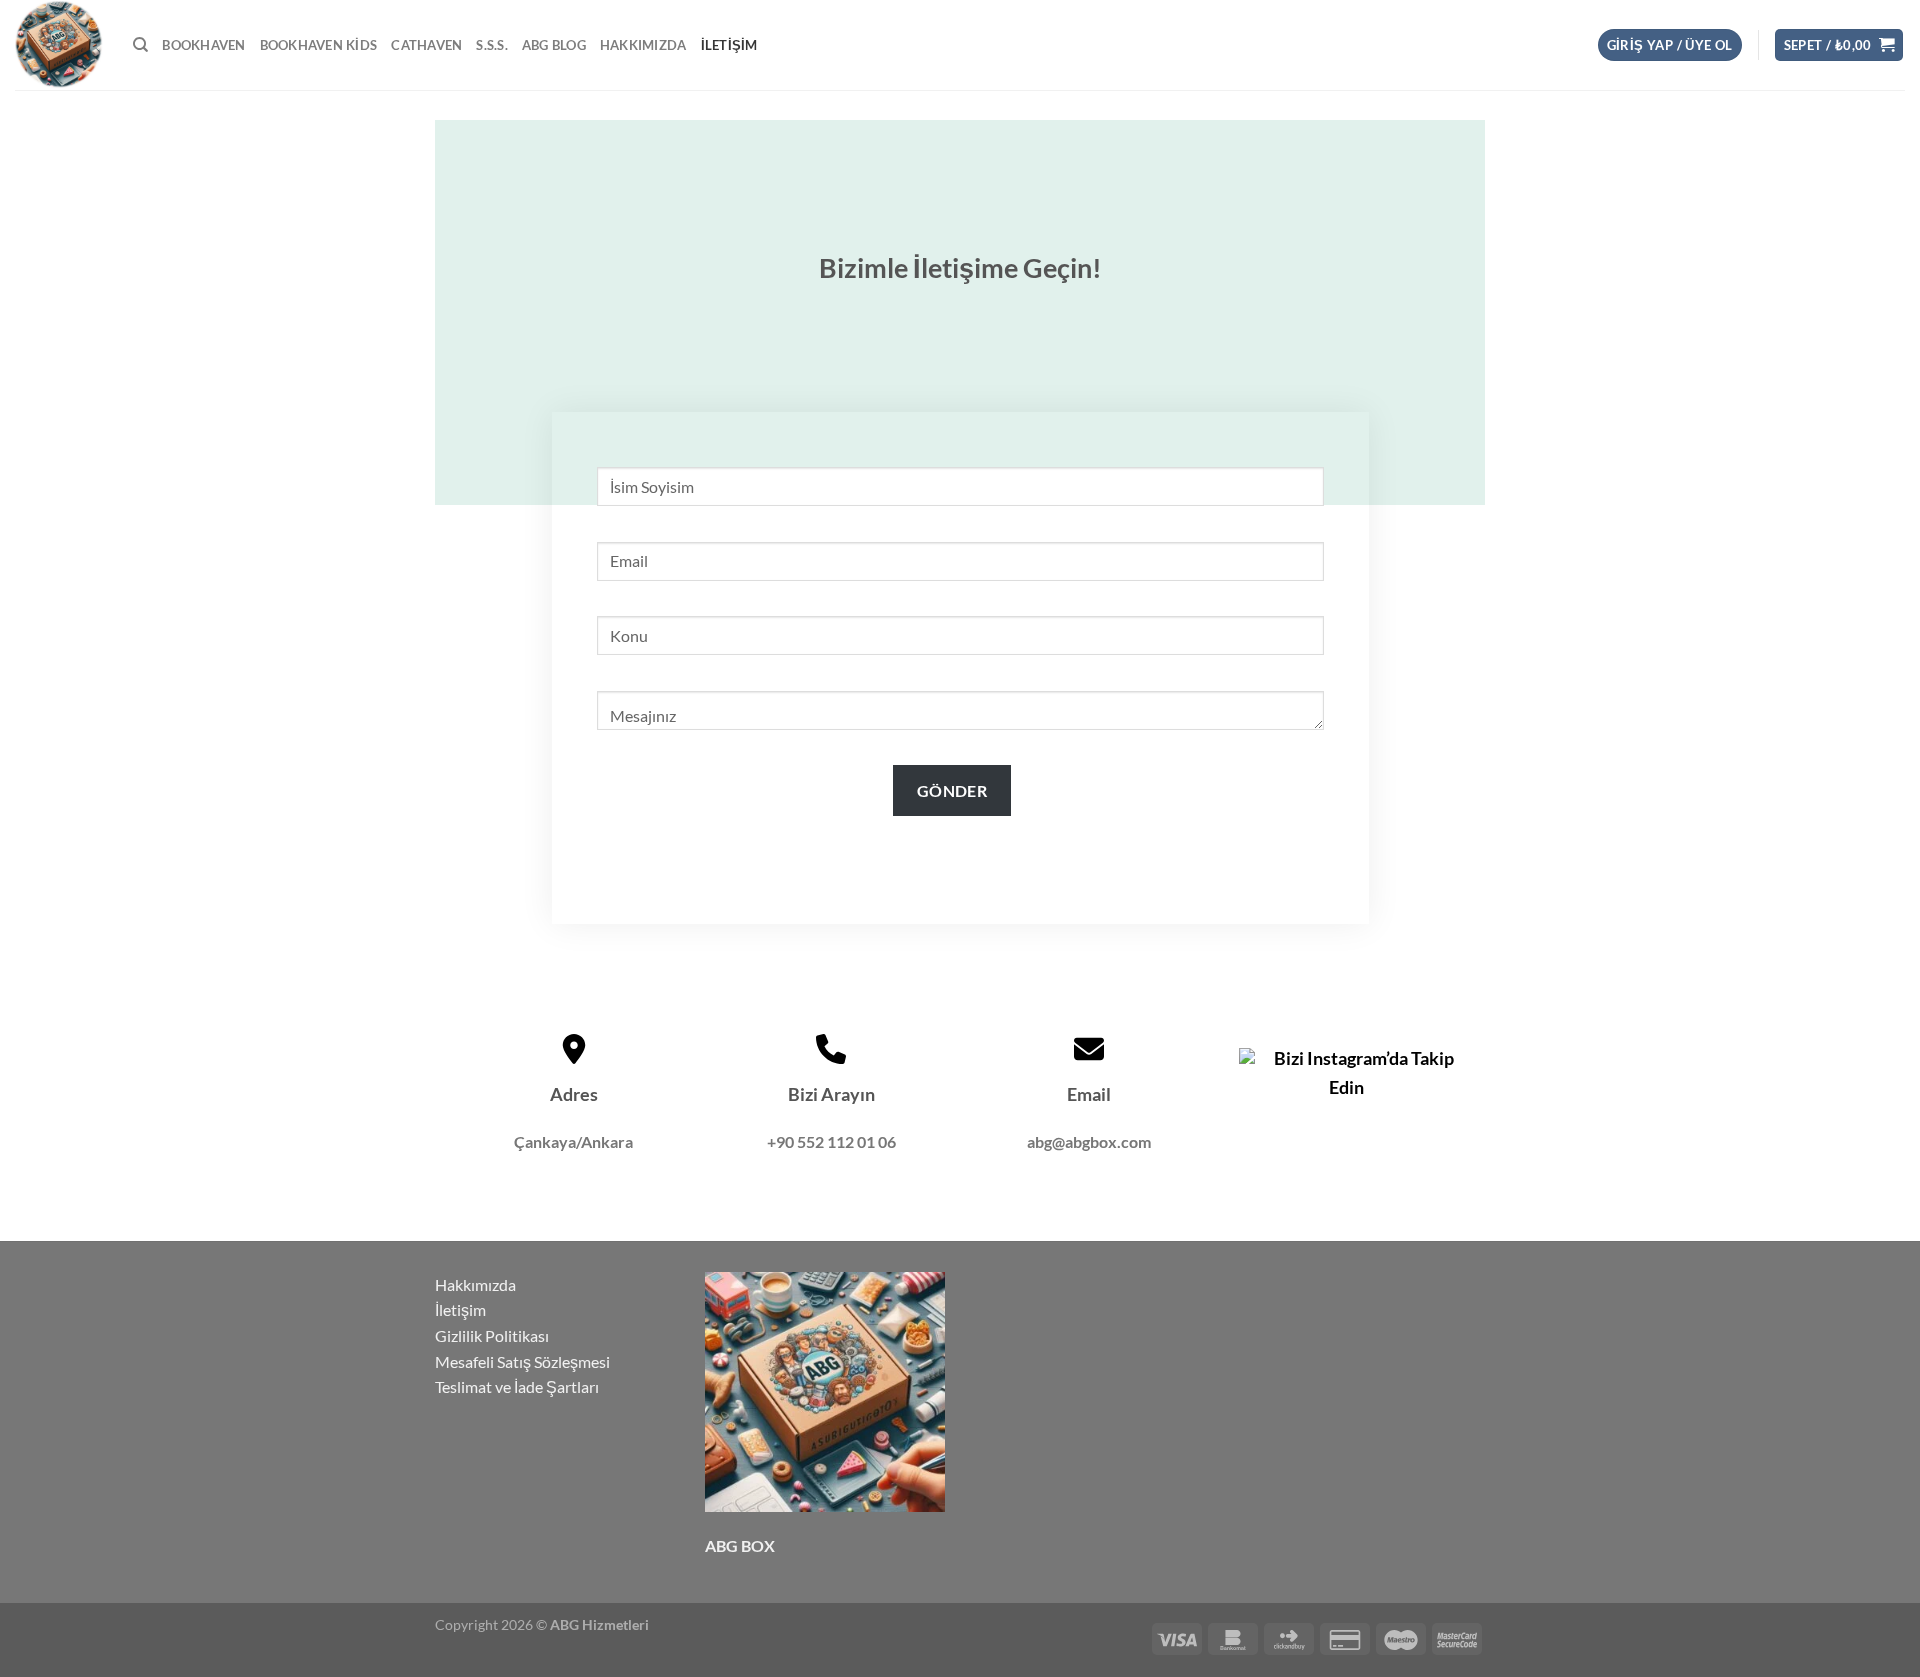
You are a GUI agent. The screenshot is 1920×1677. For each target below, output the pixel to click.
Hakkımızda (643, 45)
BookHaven (203, 45)
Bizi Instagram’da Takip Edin (1362, 1072)
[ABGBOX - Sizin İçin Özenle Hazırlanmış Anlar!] (59, 45)
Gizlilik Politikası (492, 1335)
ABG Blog (554, 45)
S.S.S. (492, 45)
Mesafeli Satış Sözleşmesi (522, 1361)
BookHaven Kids (319, 45)
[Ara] (140, 45)
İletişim (729, 45)
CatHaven (426, 45)
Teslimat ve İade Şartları (517, 1386)
